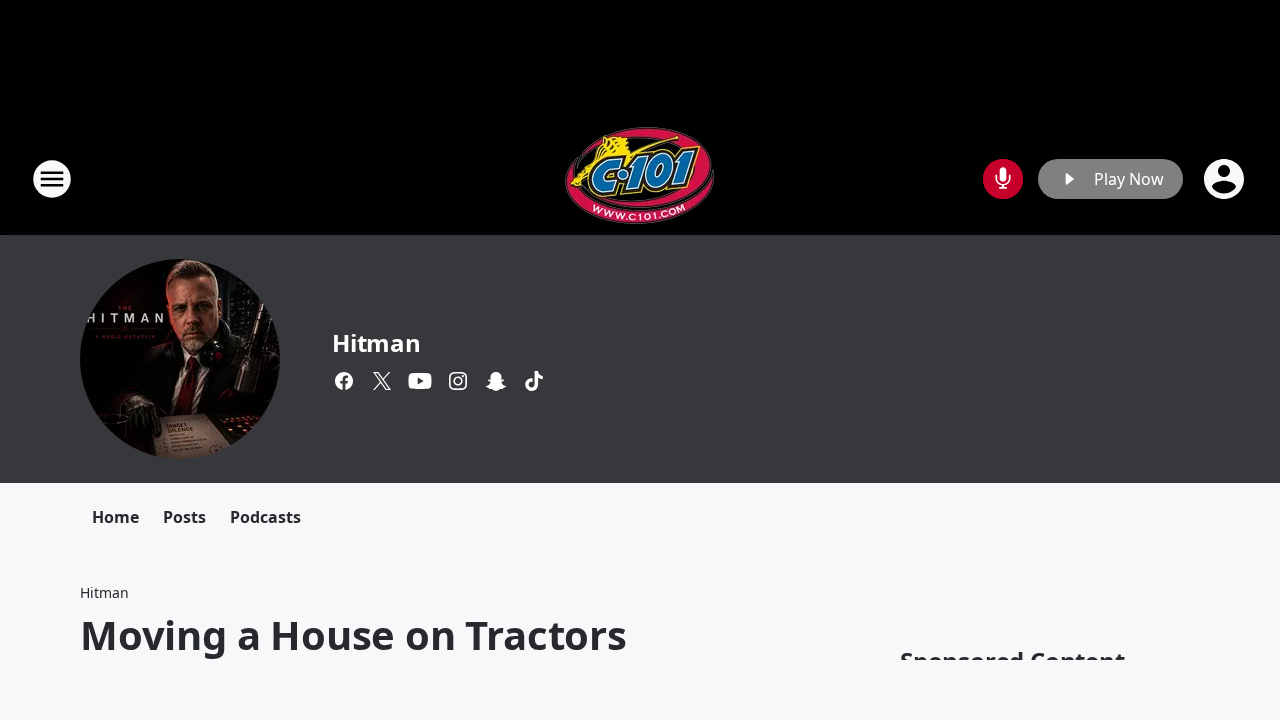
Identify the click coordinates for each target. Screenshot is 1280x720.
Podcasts (265, 517)
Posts (184, 517)
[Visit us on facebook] (344, 381)
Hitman (376, 342)
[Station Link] (640, 178)
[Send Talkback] (1003, 179)
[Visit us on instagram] (458, 381)
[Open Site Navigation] (52, 179)
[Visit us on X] (382, 381)
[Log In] (1226, 179)
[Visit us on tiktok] (534, 381)
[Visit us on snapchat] (496, 381)
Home (115, 517)
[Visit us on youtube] (420, 381)
